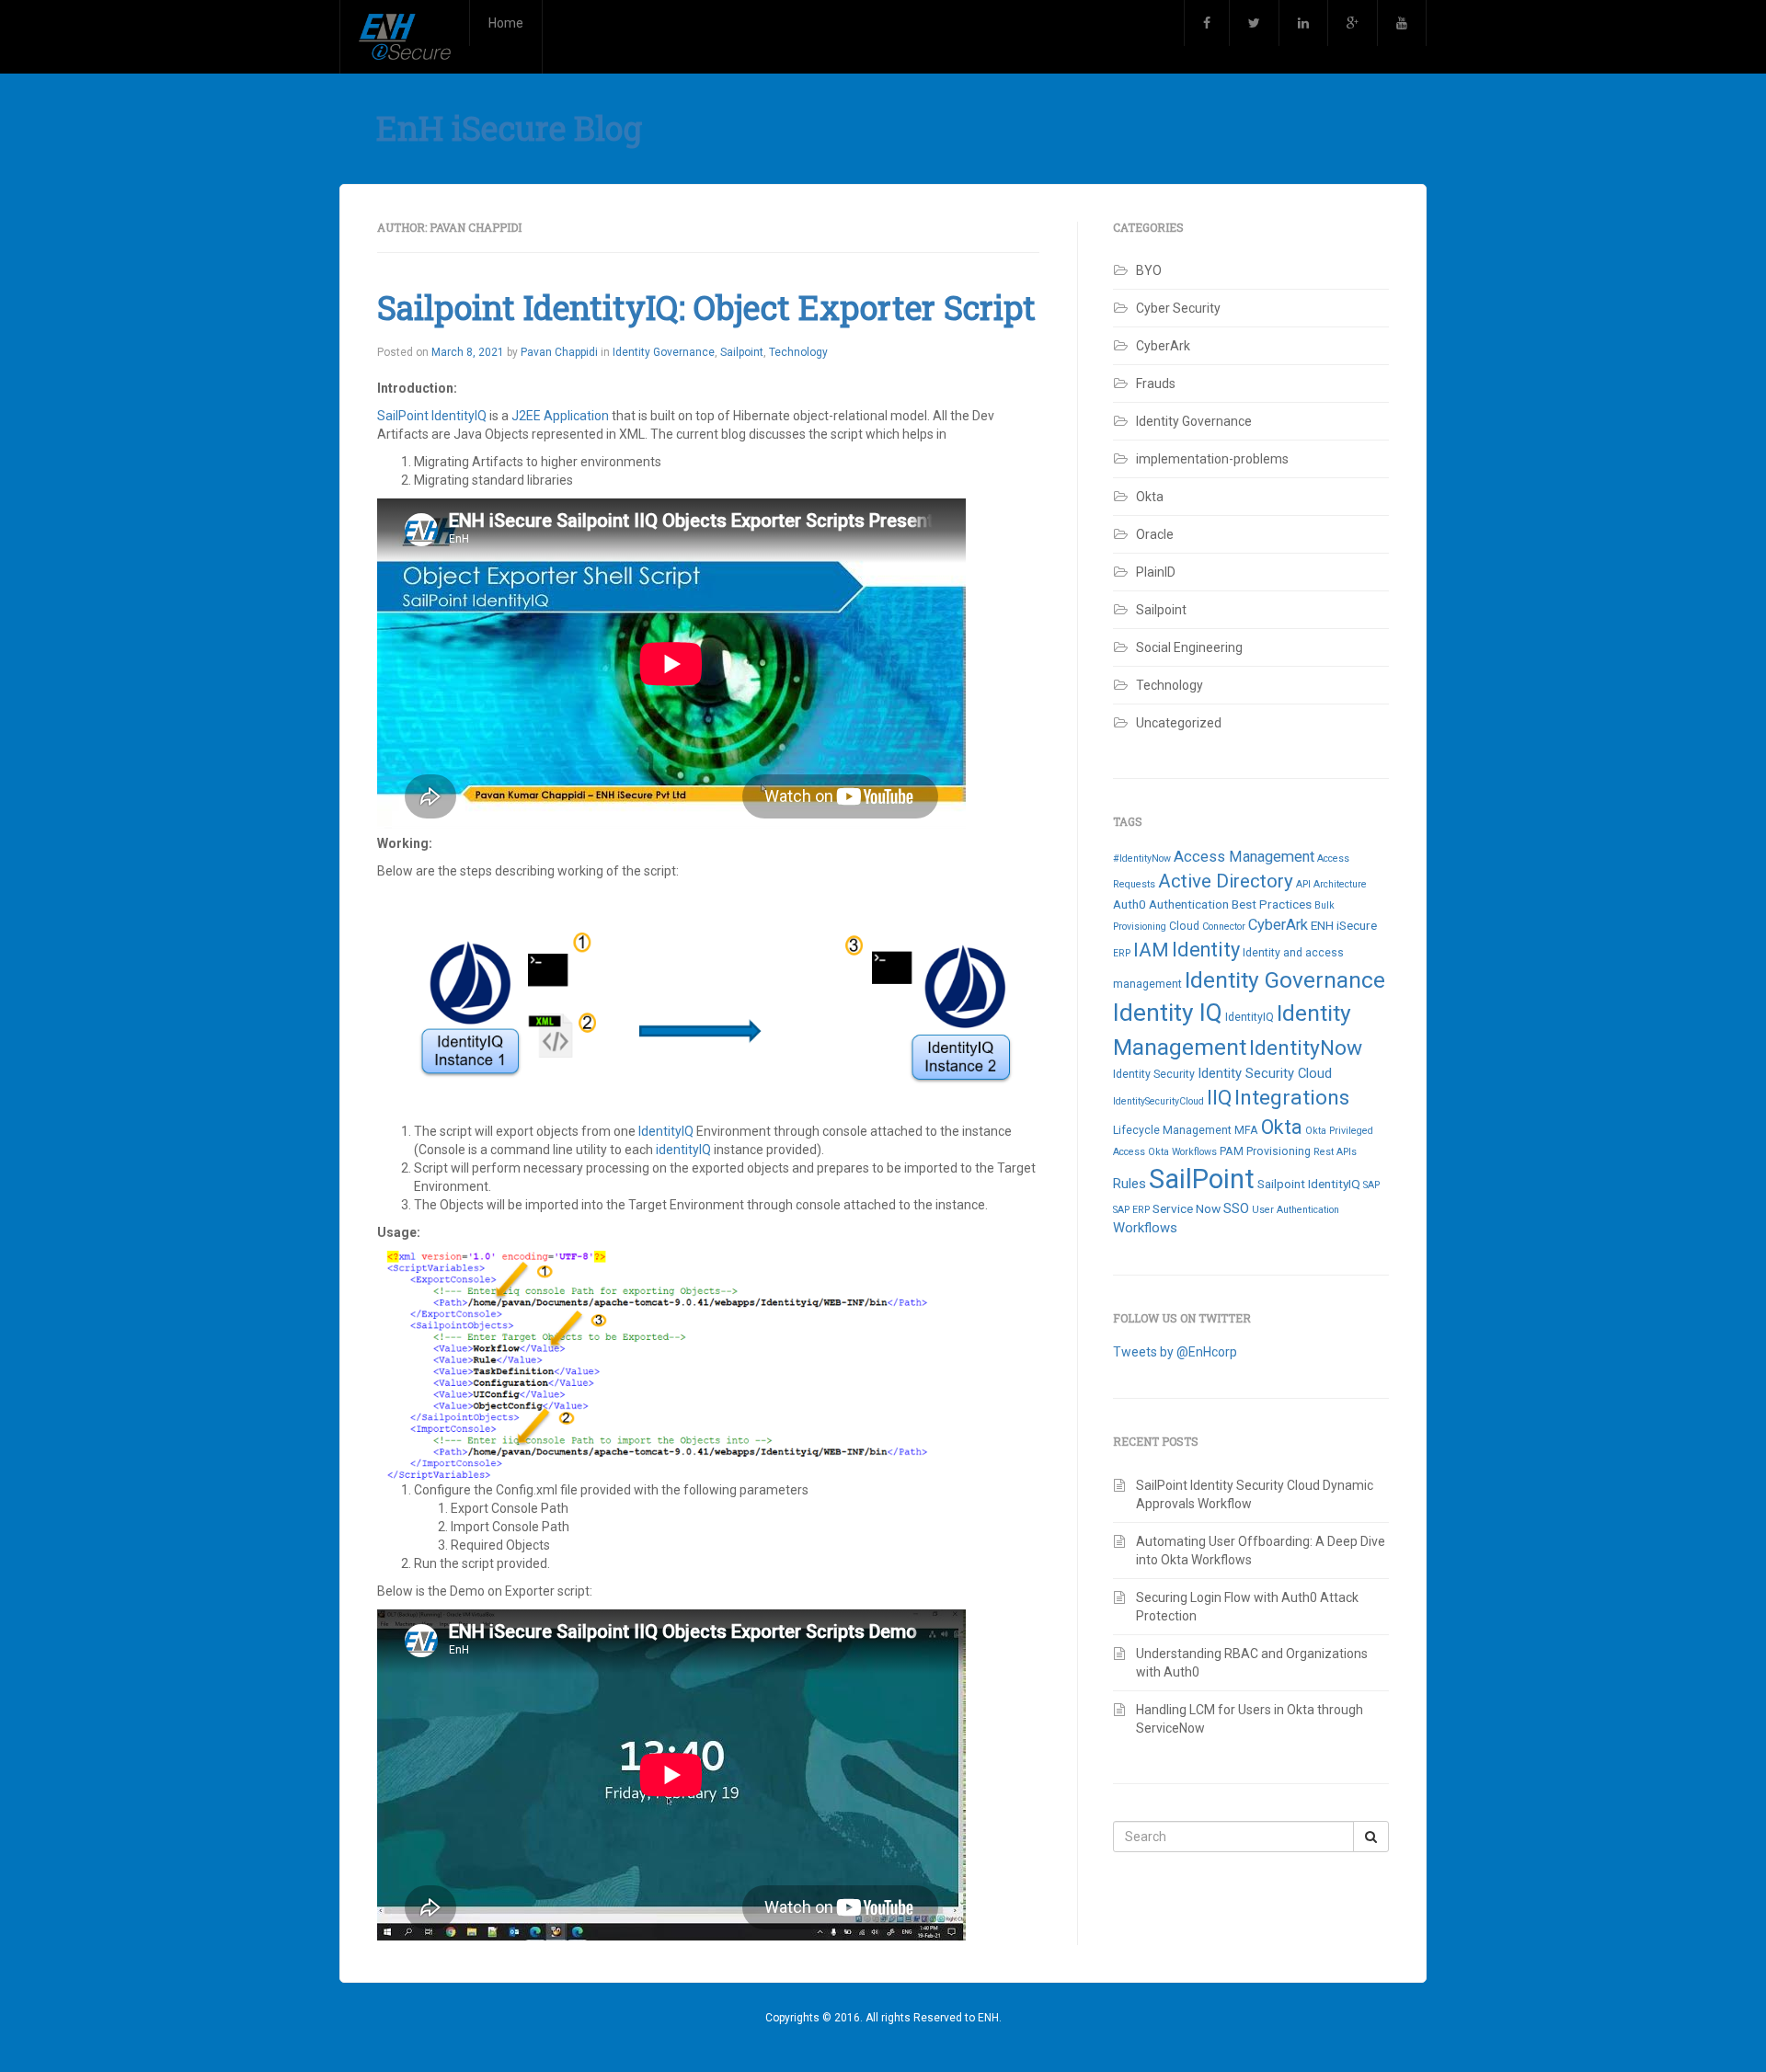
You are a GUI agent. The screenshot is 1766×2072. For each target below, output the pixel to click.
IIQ (1219, 1098)
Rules (1130, 1184)
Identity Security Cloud (1265, 1073)
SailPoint (1202, 1179)
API (1303, 884)
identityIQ (683, 1150)
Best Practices (1272, 904)
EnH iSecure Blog (509, 128)
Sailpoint (742, 352)
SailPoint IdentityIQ (433, 416)
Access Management (1244, 857)
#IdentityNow (1142, 859)
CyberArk (1163, 346)
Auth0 (1130, 904)
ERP (1122, 953)
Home (506, 23)
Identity (1206, 950)
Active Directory (1226, 881)
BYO (1149, 270)
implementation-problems (1212, 459)
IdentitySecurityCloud (1158, 1101)
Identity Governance (664, 352)
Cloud (1184, 926)
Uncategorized (1179, 723)
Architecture (1340, 884)
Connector (1224, 927)
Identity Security (1154, 1074)
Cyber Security (1178, 308)
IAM (1151, 950)
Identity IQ (1168, 1013)
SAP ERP (1131, 1210)
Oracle (1155, 534)
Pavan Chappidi (559, 352)
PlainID (1156, 572)
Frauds (1156, 383)
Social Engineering (1189, 647)
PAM (1232, 1151)
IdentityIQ (666, 1131)
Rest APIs (1335, 1152)
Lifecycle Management (1172, 1130)
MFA (1246, 1130)
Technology (798, 352)
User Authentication (1296, 1210)
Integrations (1292, 1098)
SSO (1236, 1208)
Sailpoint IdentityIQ (1309, 1184)
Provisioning (1279, 1151)
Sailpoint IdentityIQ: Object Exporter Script (706, 307)
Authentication (1189, 904)
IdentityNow (1306, 1048)
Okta (1150, 497)
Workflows (1145, 1228)
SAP (1371, 1185)
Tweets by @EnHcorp (1175, 1352)
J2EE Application (560, 416)
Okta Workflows (1182, 1152)
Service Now (1187, 1208)
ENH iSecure (1344, 925)
